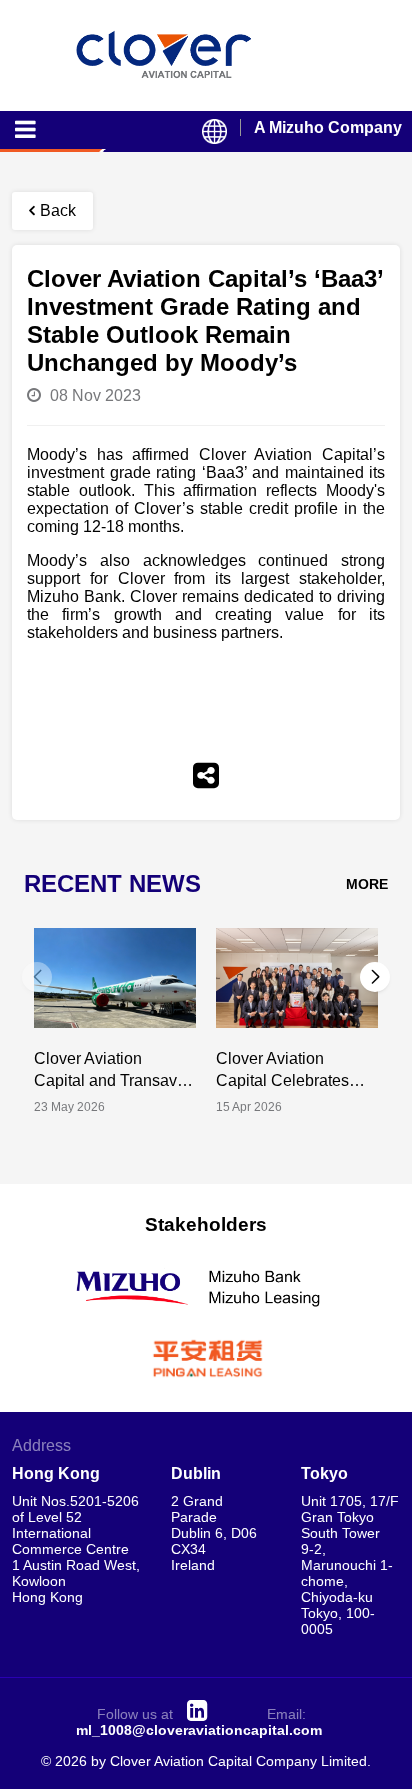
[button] (375, 977)
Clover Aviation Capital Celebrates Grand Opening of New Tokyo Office (282, 1070)
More (367, 884)
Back (58, 210)
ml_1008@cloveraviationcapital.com (199, 1730)
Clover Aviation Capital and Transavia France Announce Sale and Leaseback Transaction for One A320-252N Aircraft (112, 1070)
